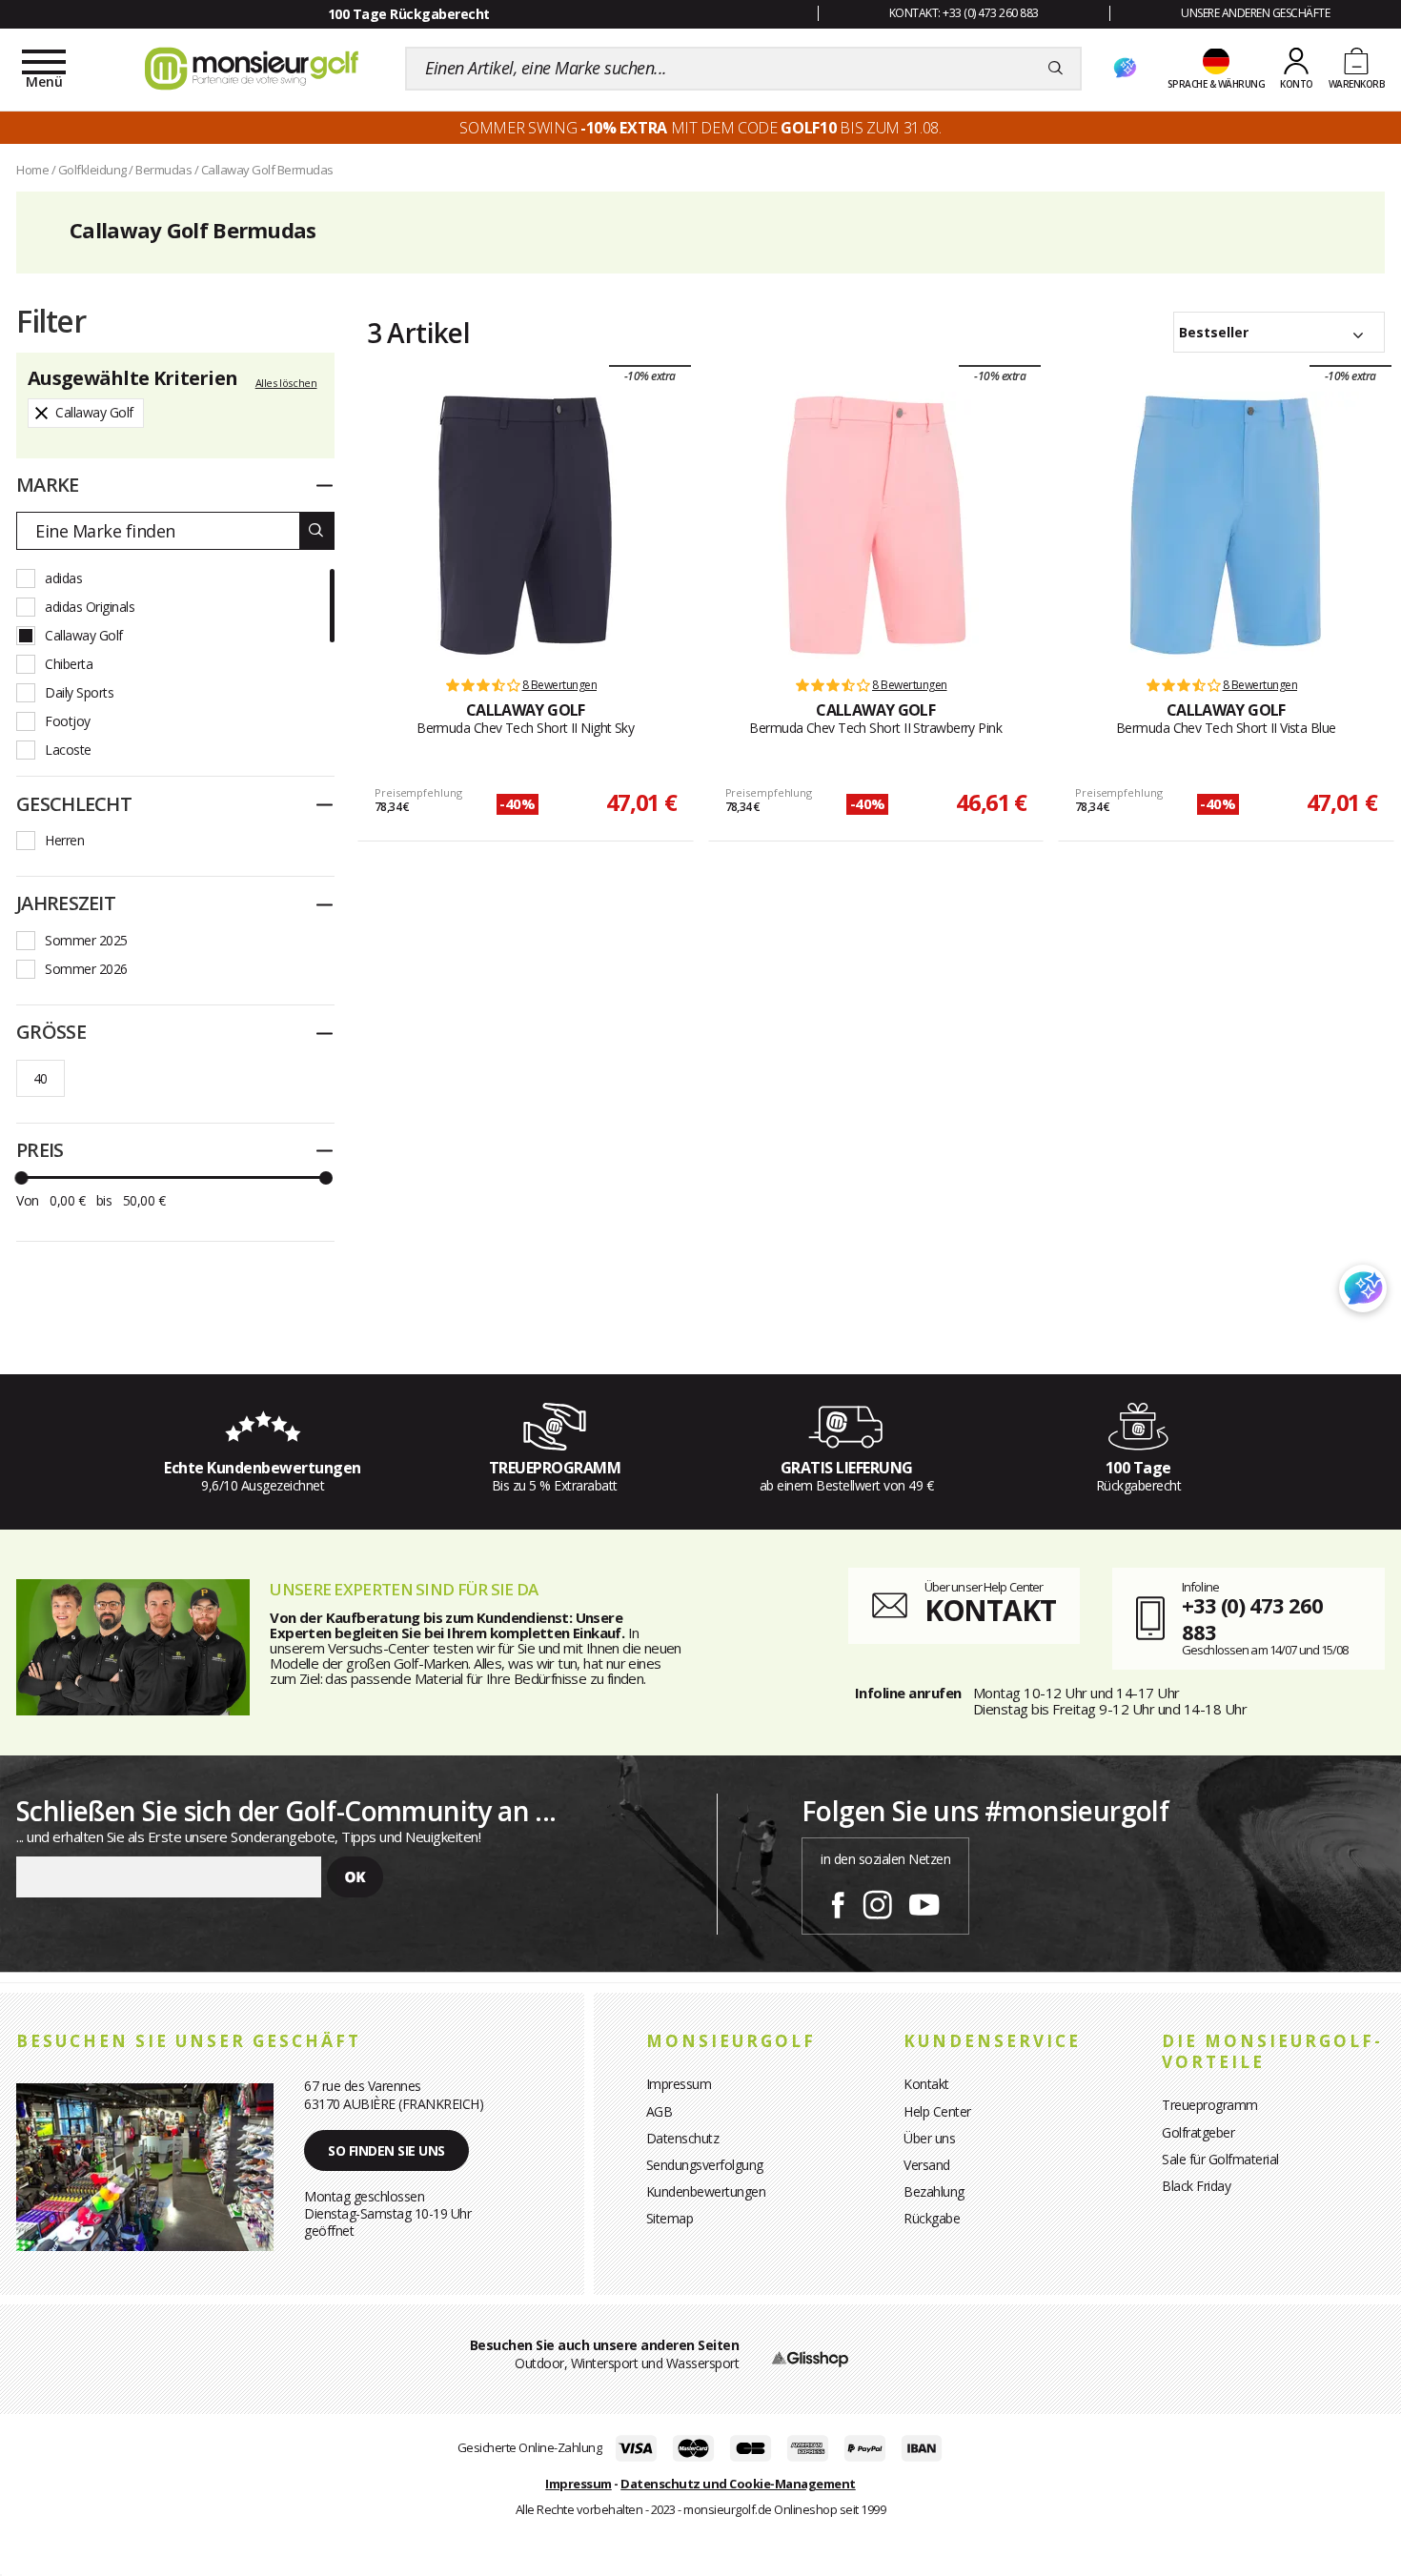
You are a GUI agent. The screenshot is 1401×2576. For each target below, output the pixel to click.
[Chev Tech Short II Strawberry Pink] (876, 525)
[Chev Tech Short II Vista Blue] (1226, 525)
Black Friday (1196, 2186)
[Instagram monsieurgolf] (877, 1901)
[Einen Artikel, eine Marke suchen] (1056, 69)
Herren (64, 840)
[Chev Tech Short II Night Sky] (525, 525)
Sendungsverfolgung (705, 2165)
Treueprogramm (1210, 2105)
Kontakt (926, 2084)
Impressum (679, 2084)
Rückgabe (932, 2218)
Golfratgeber (1198, 2132)
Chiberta (69, 664)
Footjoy (68, 721)
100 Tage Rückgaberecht (409, 14)
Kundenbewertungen (706, 2191)
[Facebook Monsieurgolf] (838, 1901)
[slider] (21, 1178)
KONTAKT (990, 1610)
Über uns (929, 2138)
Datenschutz (683, 2138)
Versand (927, 2165)
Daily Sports (79, 692)
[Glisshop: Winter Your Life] (252, 69)
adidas (63, 578)
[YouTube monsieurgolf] (924, 1901)
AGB (660, 2111)
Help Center (937, 2111)
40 (41, 1078)
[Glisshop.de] (810, 2357)
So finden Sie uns (386, 2150)
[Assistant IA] (1125, 69)
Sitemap (670, 2218)
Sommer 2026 (86, 969)
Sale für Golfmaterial (1220, 2159)
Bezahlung (934, 2191)
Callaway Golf (84, 635)
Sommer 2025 (86, 940)
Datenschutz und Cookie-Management (738, 2484)
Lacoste (68, 750)
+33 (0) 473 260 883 (1252, 1619)
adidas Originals (90, 607)
